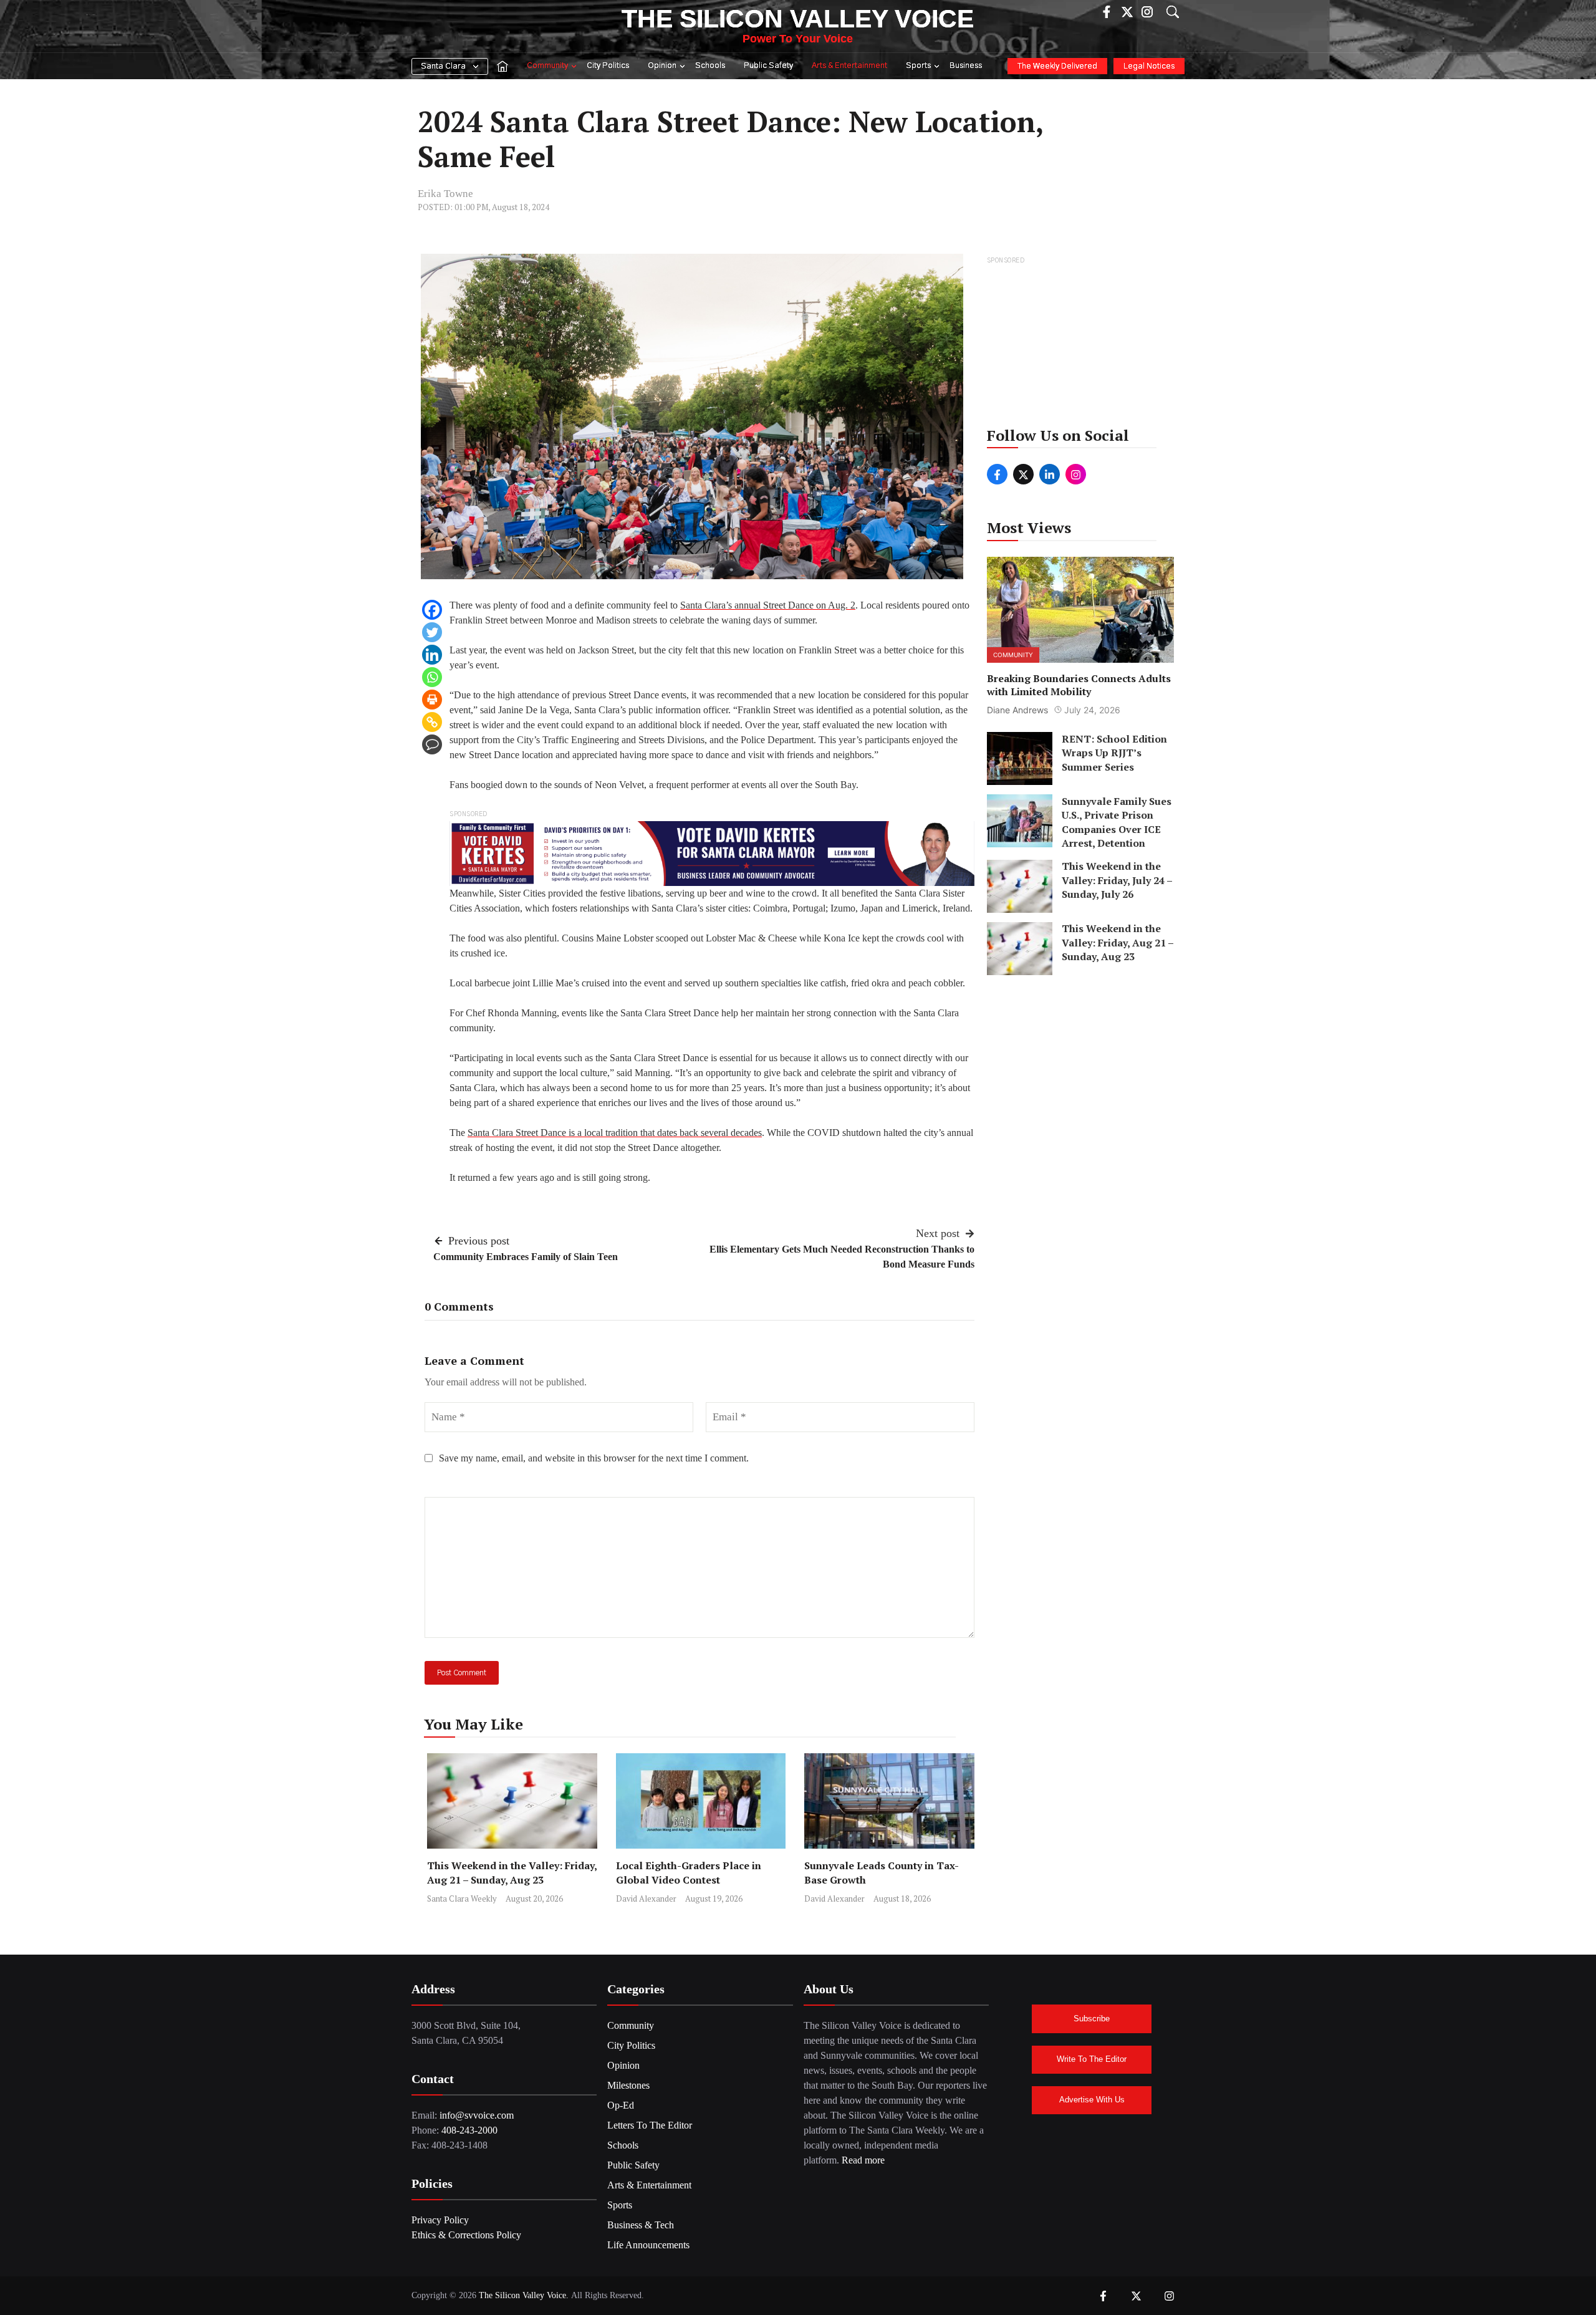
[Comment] (432, 744)
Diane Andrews (1017, 710)
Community (547, 66)
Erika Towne (445, 194)
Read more (863, 2160)
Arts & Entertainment (849, 66)
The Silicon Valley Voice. (524, 2295)
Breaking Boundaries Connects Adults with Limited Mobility (1079, 685)
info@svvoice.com (477, 2115)
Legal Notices (1149, 66)
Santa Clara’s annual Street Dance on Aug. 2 (768, 605)
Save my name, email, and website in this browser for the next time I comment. (594, 1458)
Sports (918, 66)
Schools (710, 66)
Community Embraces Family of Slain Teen (526, 1257)
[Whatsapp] (432, 677)
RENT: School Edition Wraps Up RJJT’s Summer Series (1114, 753)
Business (966, 66)
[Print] (432, 700)
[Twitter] (432, 632)
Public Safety (768, 66)
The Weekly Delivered (1057, 66)
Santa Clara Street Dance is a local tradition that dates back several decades (615, 1133)
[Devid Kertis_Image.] (712, 853)
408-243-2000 (469, 2130)
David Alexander (646, 1899)
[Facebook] (432, 610)
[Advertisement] (1081, 345)
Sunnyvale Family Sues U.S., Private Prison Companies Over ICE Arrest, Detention (1117, 822)
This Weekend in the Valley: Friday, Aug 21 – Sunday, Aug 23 (512, 1873)
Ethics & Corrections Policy (466, 2235)
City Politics (608, 66)
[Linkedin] (432, 655)
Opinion (662, 66)
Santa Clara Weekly (462, 1899)
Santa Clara (443, 66)
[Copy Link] (432, 722)
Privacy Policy (440, 2220)
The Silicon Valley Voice (798, 19)
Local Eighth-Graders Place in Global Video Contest (689, 1873)
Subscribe (1092, 2019)
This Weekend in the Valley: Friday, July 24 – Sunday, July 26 (1117, 881)
